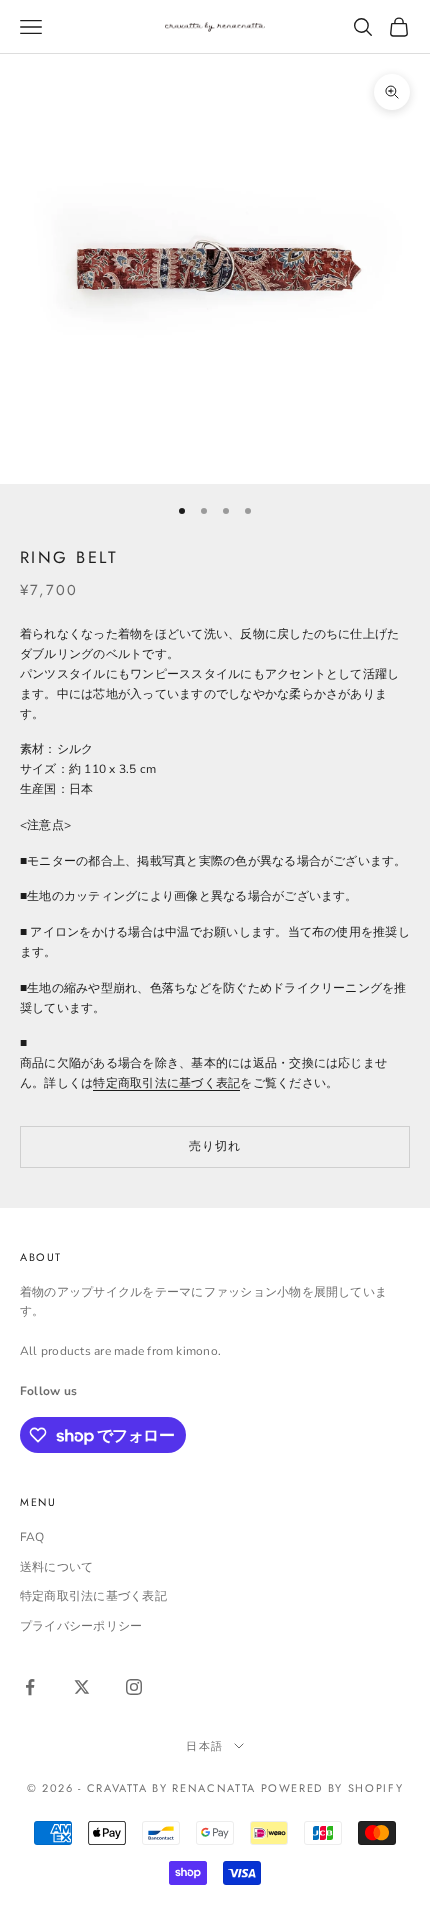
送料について (56, 1567)
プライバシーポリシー (81, 1626)
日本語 (205, 1746)
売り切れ (215, 1146)
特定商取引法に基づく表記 (166, 1083)
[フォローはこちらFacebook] (30, 1687)
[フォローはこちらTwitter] (82, 1687)
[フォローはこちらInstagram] (134, 1687)
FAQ (32, 1537)
